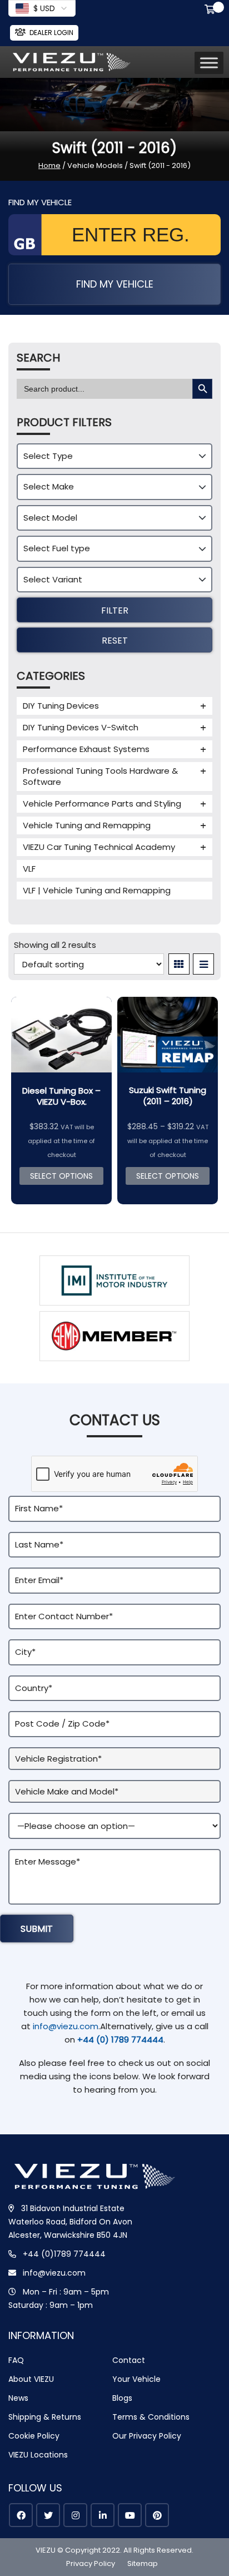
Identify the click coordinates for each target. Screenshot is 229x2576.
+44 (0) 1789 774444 (120, 2039)
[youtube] (130, 2515)
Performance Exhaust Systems (86, 749)
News (18, 2398)
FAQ (16, 2360)
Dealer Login (51, 33)
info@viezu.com (66, 2026)
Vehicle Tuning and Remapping (87, 825)
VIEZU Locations (38, 2455)
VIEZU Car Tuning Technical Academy (99, 847)
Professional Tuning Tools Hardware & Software (100, 776)
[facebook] (21, 2515)
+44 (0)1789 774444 (64, 2254)
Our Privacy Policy (147, 2436)
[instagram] (75, 2515)
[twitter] (48, 2515)
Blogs (122, 2398)
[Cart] (212, 11)
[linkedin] (103, 2515)
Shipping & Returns (45, 2417)
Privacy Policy (91, 2563)
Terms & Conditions (151, 2417)
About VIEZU (31, 2379)
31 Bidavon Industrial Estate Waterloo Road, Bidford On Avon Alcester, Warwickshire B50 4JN (70, 2222)
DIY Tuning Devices (61, 706)
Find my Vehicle (115, 284)
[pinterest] (157, 2515)
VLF (29, 869)
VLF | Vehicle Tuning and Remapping (97, 890)
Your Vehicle (136, 2379)
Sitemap (143, 2563)
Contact (129, 2360)
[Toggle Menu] (209, 63)
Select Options (61, 1176)
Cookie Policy (34, 2436)
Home (49, 165)
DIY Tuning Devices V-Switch (81, 727)
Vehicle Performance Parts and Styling (102, 804)
